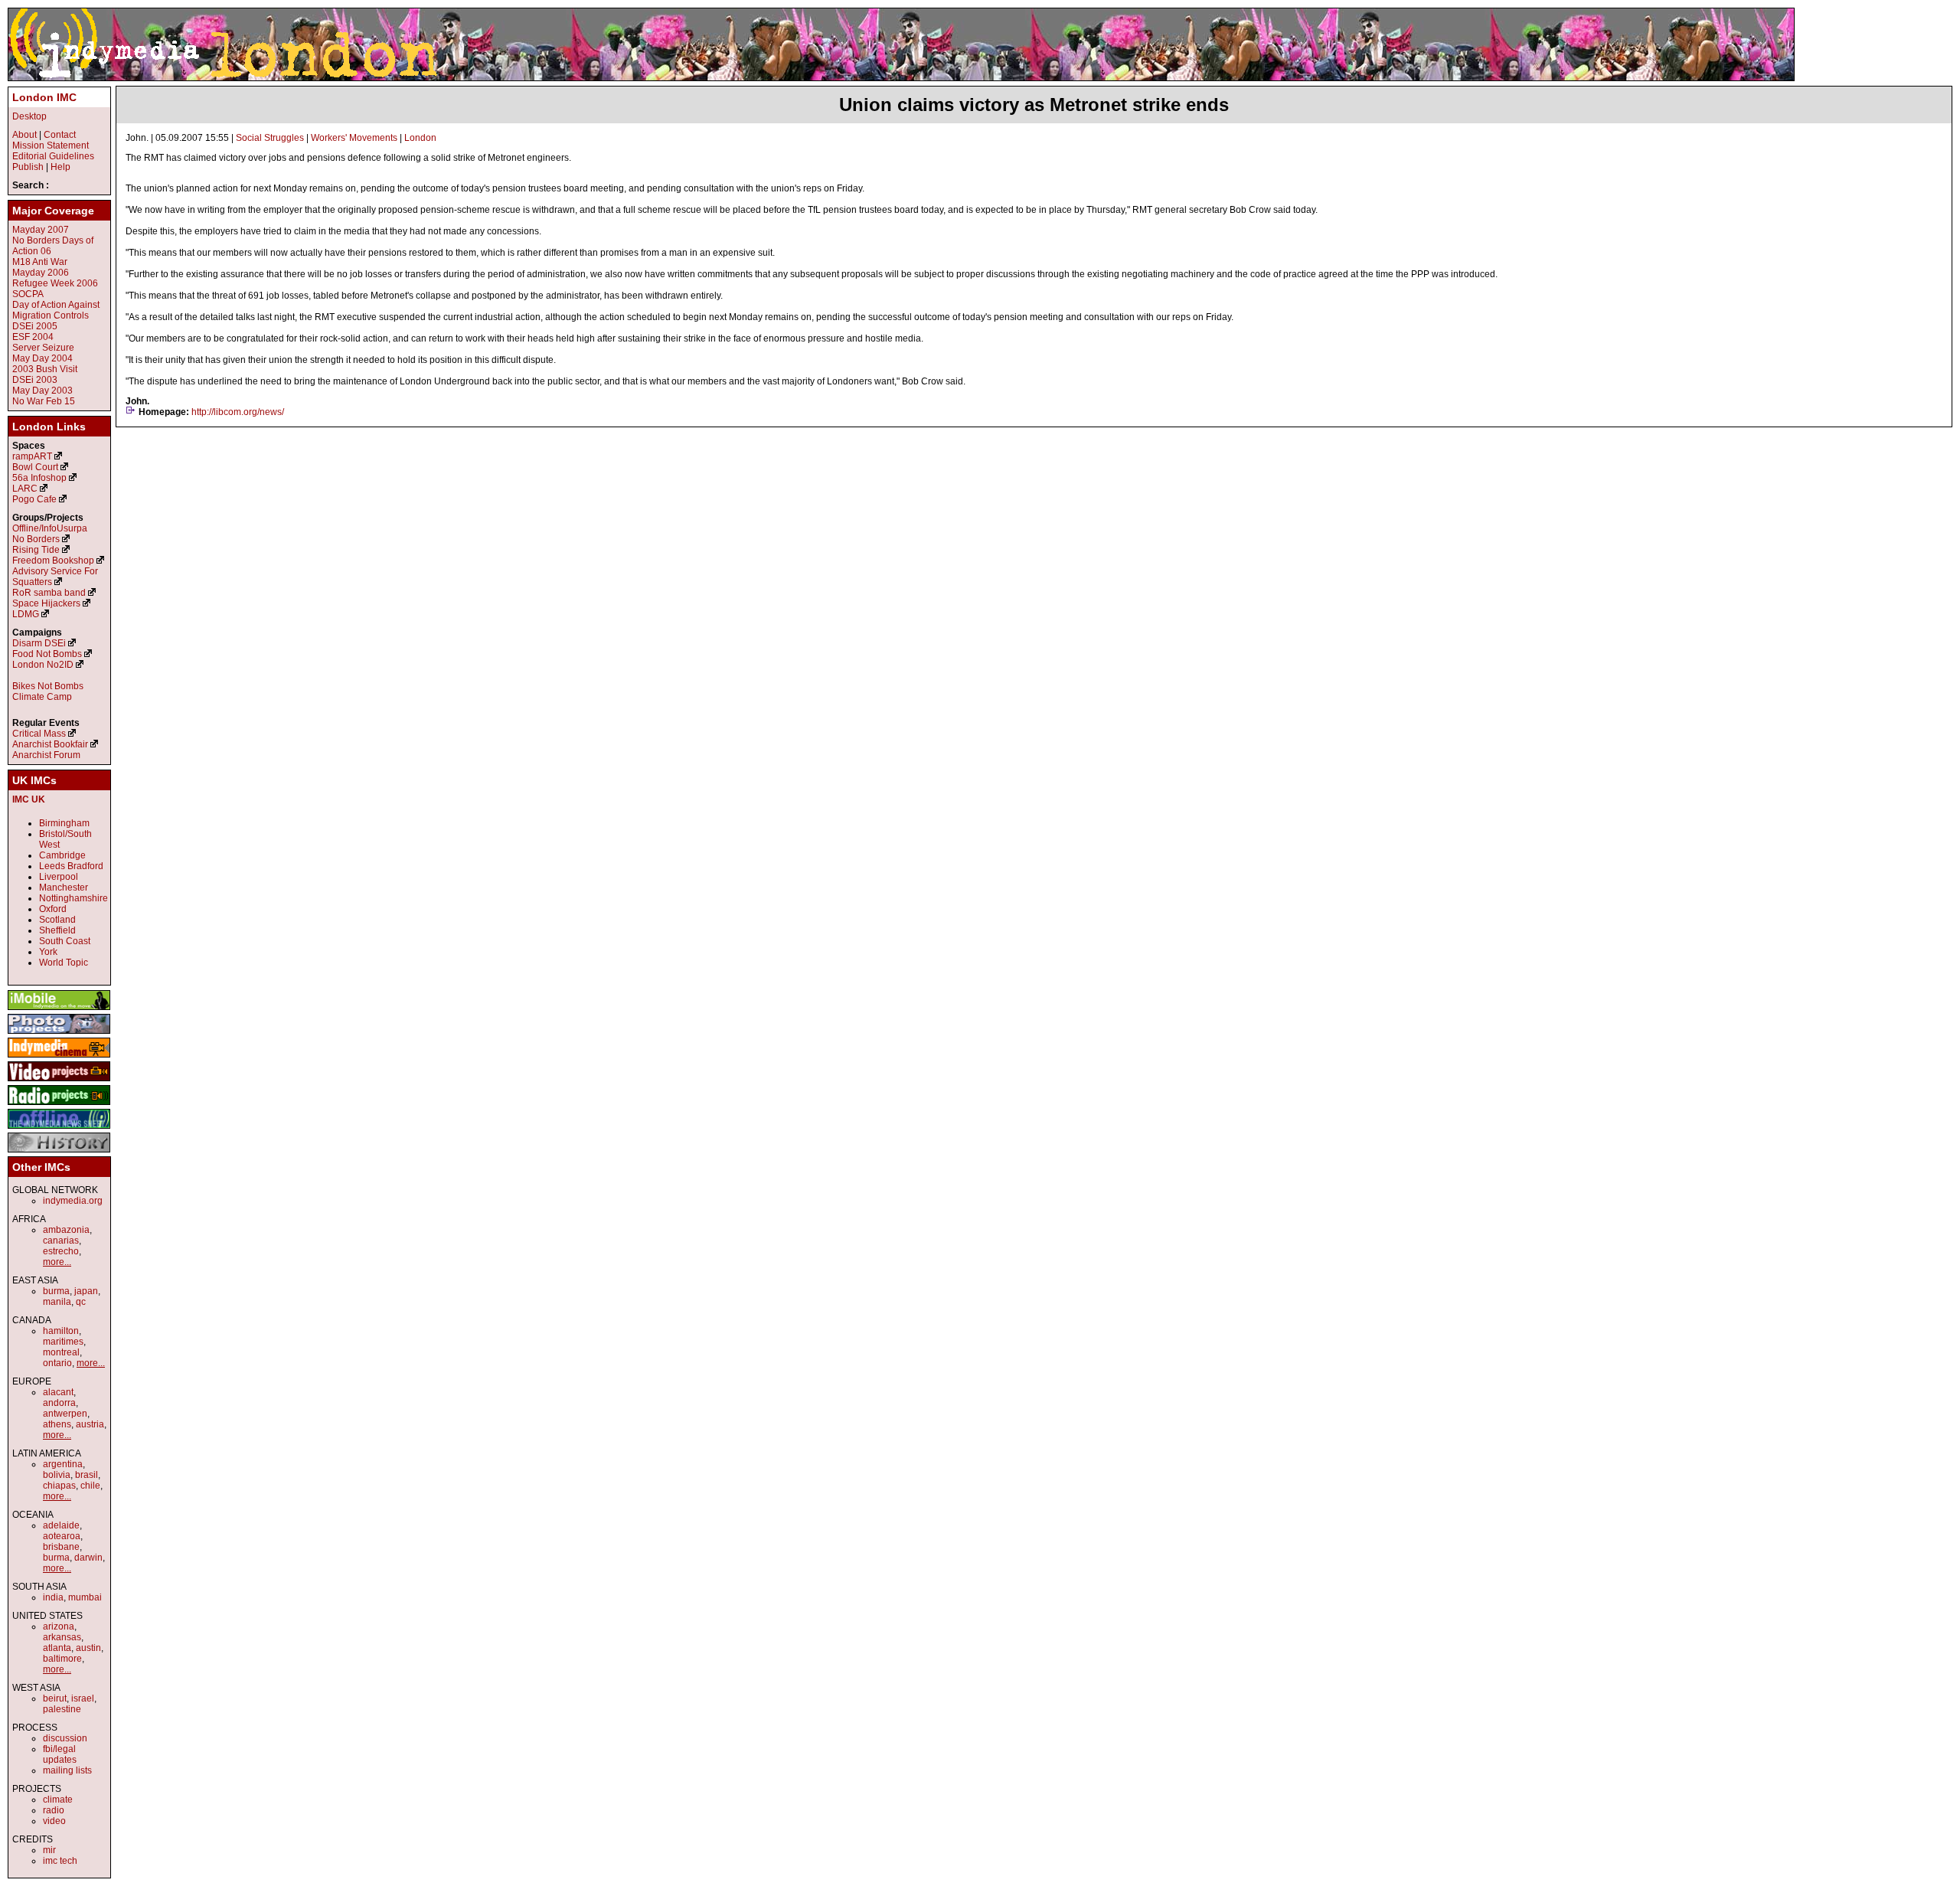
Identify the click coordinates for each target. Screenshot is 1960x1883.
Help (60, 167)
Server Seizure (43, 348)
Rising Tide (37, 550)
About (24, 135)
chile (90, 1486)
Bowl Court (35, 467)
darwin (88, 1558)
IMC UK (29, 799)
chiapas (59, 1486)
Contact (60, 135)
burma (56, 1291)
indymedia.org (73, 1201)
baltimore (62, 1659)
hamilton (61, 1331)
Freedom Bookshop (53, 561)
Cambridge (62, 855)
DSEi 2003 (35, 380)
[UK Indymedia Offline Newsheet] (59, 1129)
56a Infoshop (39, 478)
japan (86, 1291)
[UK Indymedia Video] (59, 1082)
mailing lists (67, 1770)
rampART (32, 456)
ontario (57, 1363)
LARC (25, 489)
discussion (65, 1738)
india (53, 1597)
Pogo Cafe (34, 499)
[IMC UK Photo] (59, 1035)
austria (90, 1424)
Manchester (64, 888)
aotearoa (62, 1536)
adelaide (61, 1525)
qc (81, 1302)
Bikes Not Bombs (48, 686)
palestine (62, 1709)
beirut (55, 1698)
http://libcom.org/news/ (238, 412)
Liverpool (59, 877)
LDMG (26, 614)
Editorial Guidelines (53, 156)
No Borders (36, 539)
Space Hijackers (46, 603)
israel (83, 1698)
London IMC (44, 97)
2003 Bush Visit (45, 369)
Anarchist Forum (46, 755)
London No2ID (43, 665)
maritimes (63, 1342)
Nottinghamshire (73, 898)
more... (57, 1262)
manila (57, 1302)
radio (54, 1810)
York (48, 952)
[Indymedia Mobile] (59, 1011)
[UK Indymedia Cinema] (59, 1058)
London (420, 138)
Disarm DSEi (39, 643)
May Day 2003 (42, 391)
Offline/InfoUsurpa (50, 528)
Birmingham (64, 823)
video (54, 1821)
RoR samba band (49, 593)
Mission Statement (51, 145)
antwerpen (65, 1414)
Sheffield (57, 930)
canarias (61, 1241)
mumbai (85, 1597)
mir (49, 1850)
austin (88, 1648)
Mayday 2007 (41, 230)
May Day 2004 (42, 358)
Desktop (29, 116)
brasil (87, 1475)
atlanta (57, 1648)
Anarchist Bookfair (50, 744)
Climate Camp (42, 697)
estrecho (61, 1251)
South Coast (65, 941)
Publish (28, 167)
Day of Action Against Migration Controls (56, 310)
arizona (59, 1626)
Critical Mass (39, 734)
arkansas (62, 1637)
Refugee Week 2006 (55, 283)
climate (58, 1800)
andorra (59, 1403)
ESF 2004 (33, 337)
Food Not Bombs (47, 654)
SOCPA (28, 294)
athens (57, 1424)
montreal (61, 1352)
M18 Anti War (40, 262)
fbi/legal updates (60, 1754)
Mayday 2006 (41, 273)
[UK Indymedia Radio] (59, 1106)
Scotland (57, 920)
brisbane (61, 1547)
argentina (63, 1464)
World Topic (64, 963)
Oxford (53, 909)
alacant (58, 1392)
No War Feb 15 (44, 401)
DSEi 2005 (35, 326)
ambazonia (66, 1230)
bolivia (57, 1475)
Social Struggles (270, 138)
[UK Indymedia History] (59, 1153)
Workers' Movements (354, 138)
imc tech (60, 1861)
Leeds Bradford (71, 866)
